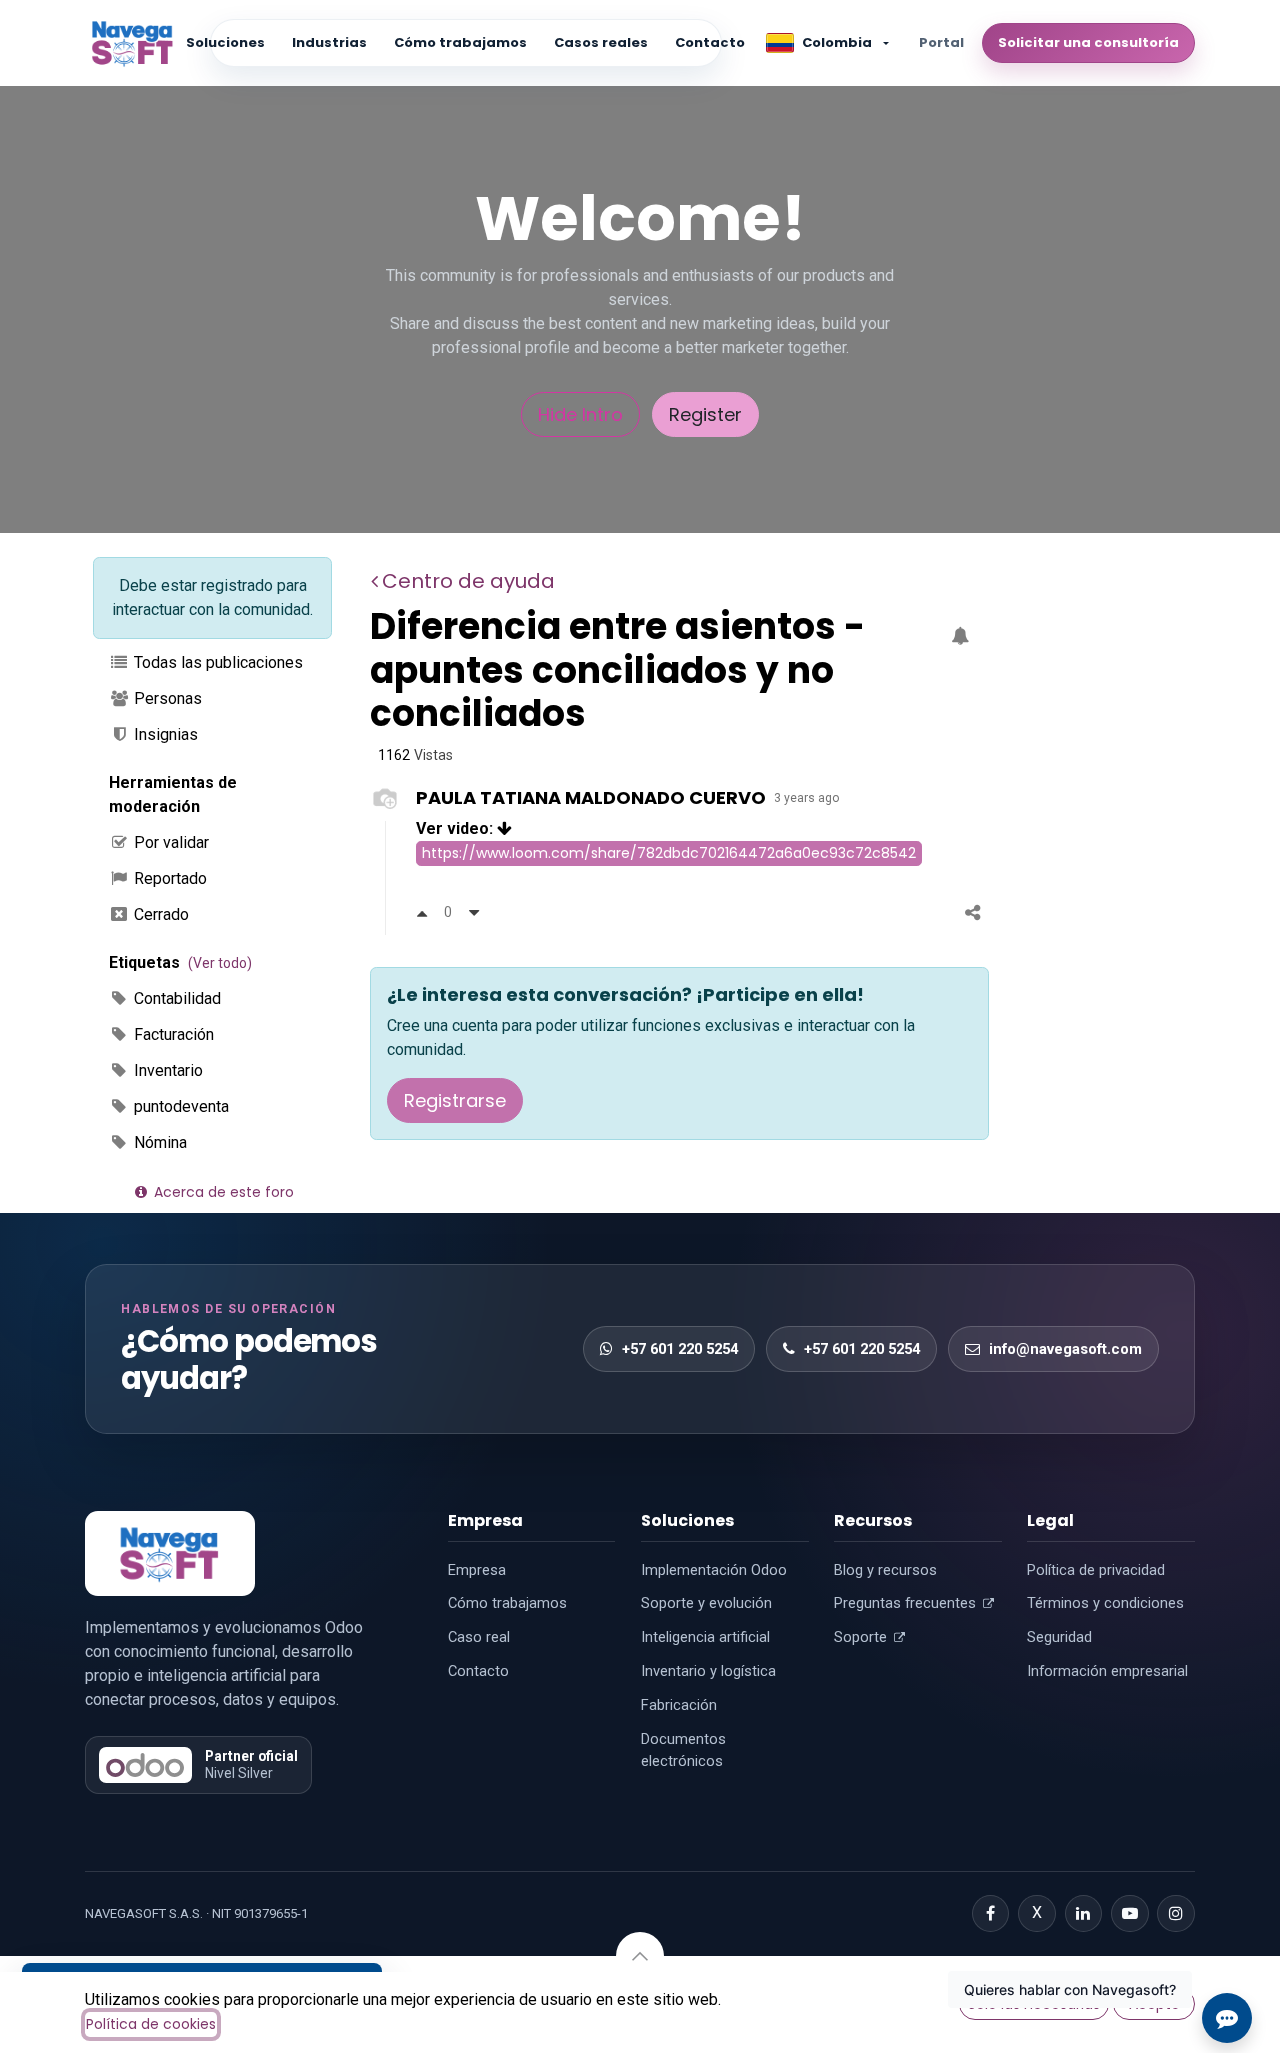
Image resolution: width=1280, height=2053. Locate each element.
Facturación (172, 1034)
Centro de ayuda (468, 581)
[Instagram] (1176, 1914)
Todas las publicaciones (216, 662)
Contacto (710, 42)
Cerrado (159, 914)
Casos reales (601, 42)
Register (705, 414)
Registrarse (455, 1100)
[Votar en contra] (474, 912)
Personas (166, 698)
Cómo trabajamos (460, 42)
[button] (640, 1956)
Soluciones (225, 42)
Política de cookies (151, 2024)
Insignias (164, 734)
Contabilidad (175, 998)
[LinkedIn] (1084, 1914)
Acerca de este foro (222, 1192)
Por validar (169, 842)
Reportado (168, 878)
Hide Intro (580, 414)
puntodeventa (179, 1106)
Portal (941, 42)
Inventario (166, 1070)
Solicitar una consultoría (1088, 42)
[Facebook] (991, 1914)
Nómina (158, 1142)
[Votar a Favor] (422, 912)
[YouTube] (1130, 1914)
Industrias (329, 42)
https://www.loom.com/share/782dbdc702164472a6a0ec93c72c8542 (669, 853)
